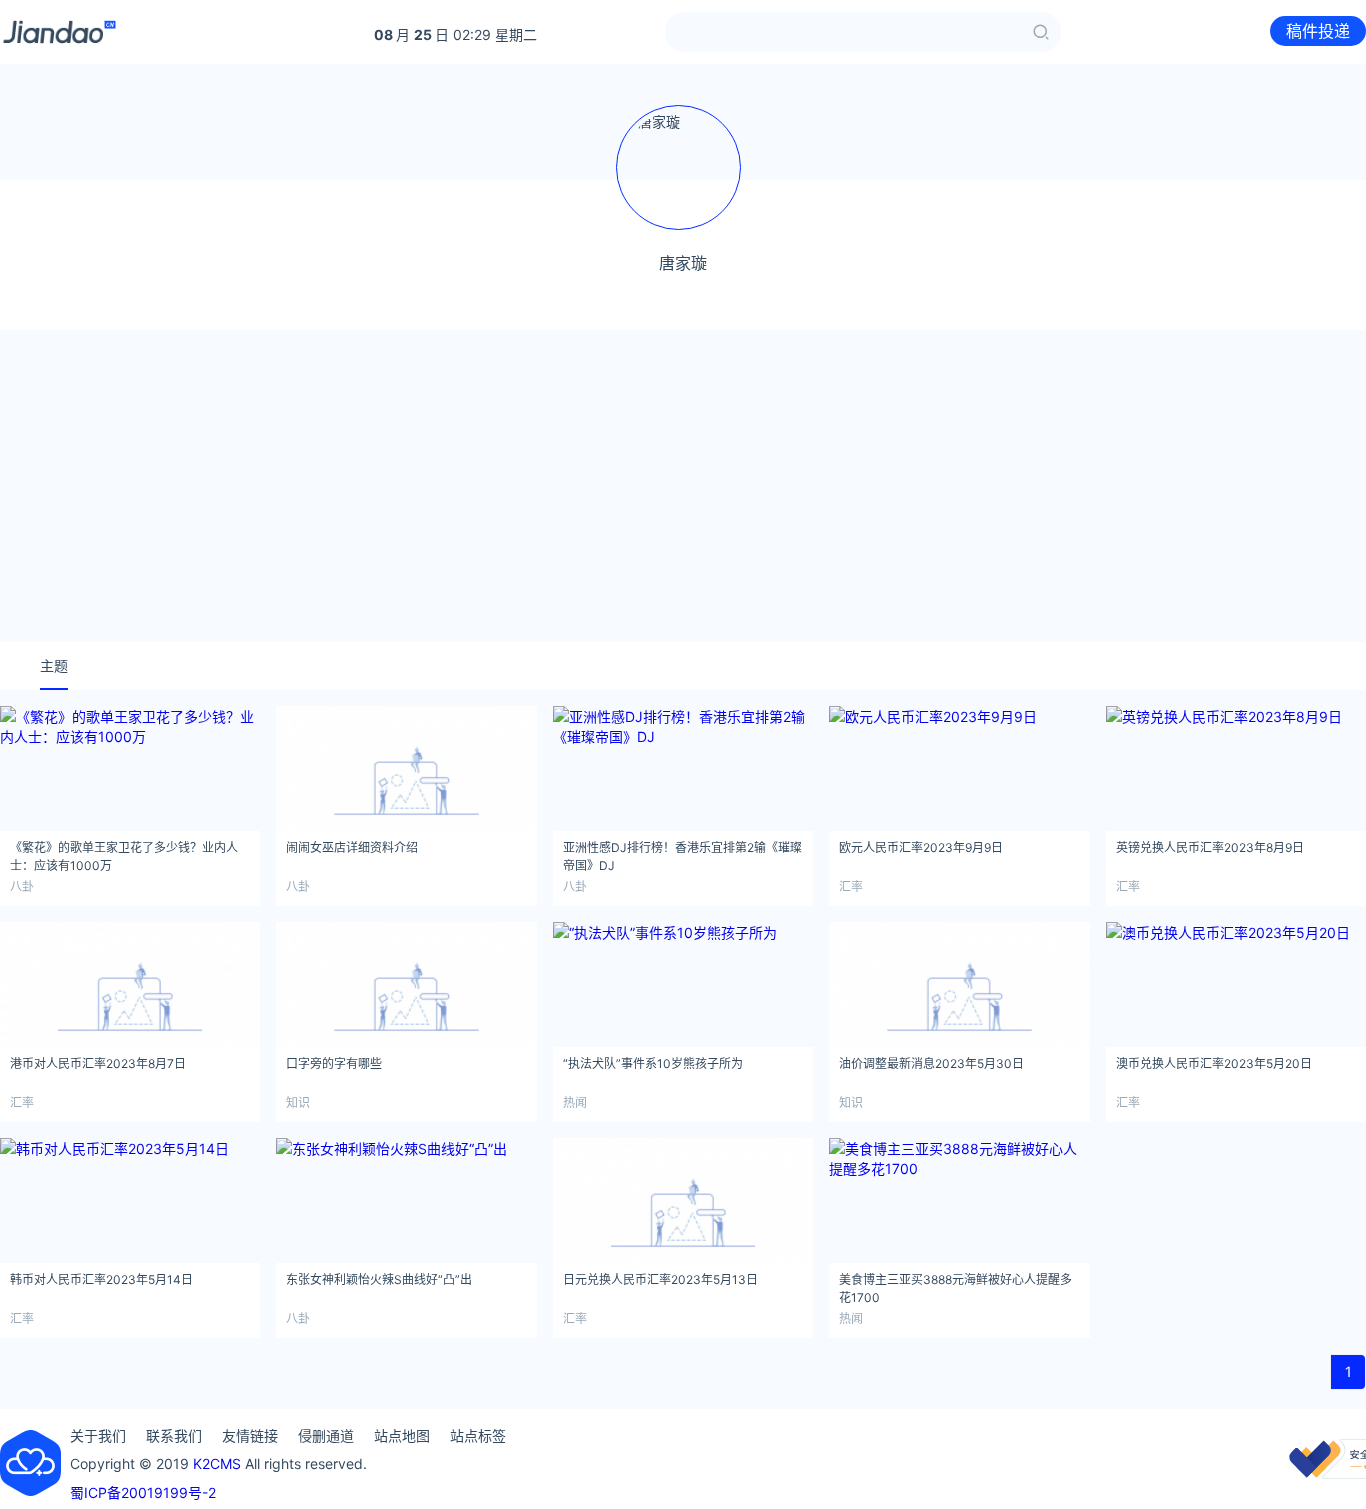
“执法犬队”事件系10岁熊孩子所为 (653, 1063)
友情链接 (250, 1435)
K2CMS (217, 1463)
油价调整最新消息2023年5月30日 (931, 1063)
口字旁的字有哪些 (334, 1063)
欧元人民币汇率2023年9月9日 (921, 847)
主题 (54, 665)
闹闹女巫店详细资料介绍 (352, 847)
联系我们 (174, 1435)
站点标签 (478, 1435)
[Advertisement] (683, 486)
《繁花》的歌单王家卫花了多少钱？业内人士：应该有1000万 (124, 853)
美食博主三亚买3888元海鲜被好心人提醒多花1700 (955, 1285)
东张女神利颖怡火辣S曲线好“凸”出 (379, 1279)
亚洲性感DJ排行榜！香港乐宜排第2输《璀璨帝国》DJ (682, 853)
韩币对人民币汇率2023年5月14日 (101, 1279)
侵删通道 (326, 1435)
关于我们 (98, 1435)
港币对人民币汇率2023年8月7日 (98, 1063)
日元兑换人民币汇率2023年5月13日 (660, 1279)
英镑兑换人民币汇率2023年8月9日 (1210, 847)
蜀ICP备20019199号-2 (143, 1492)
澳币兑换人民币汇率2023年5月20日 (1214, 1063)
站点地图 (402, 1435)
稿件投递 (1318, 31)
